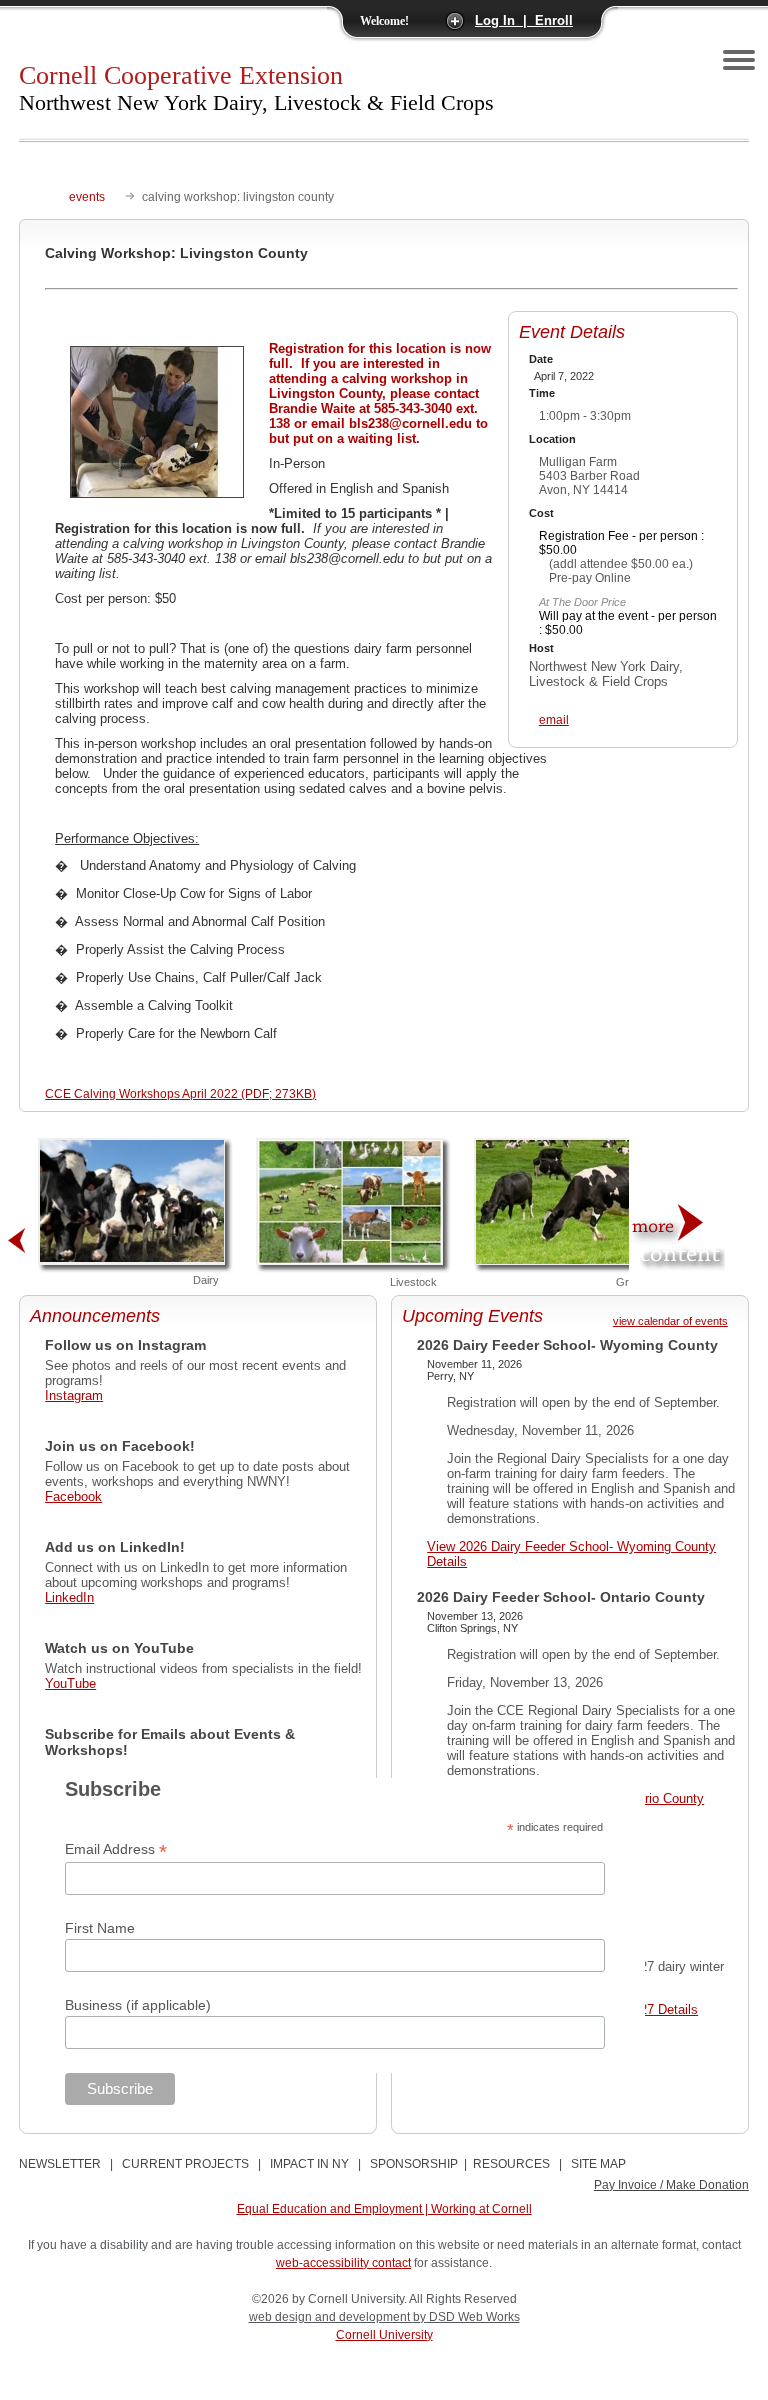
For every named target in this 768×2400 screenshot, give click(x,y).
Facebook (73, 1496)
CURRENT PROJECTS (185, 2164)
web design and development (331, 2317)
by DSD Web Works (466, 2317)
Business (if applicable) (138, 2005)
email (554, 720)
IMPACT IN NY (309, 2164)
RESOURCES (511, 2164)
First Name (100, 1928)
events (87, 197)
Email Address (116, 1849)
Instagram (74, 1395)
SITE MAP (598, 2164)
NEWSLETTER (60, 2164)
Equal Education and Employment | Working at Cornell (384, 2209)
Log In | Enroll (524, 20)
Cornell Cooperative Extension (256, 88)
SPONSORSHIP (414, 2164)
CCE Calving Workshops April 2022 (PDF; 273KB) (180, 1094)
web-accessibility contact (343, 2263)
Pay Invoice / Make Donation (671, 2185)
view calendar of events (670, 1321)
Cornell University (384, 2335)
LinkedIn (69, 1597)
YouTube (70, 1683)
